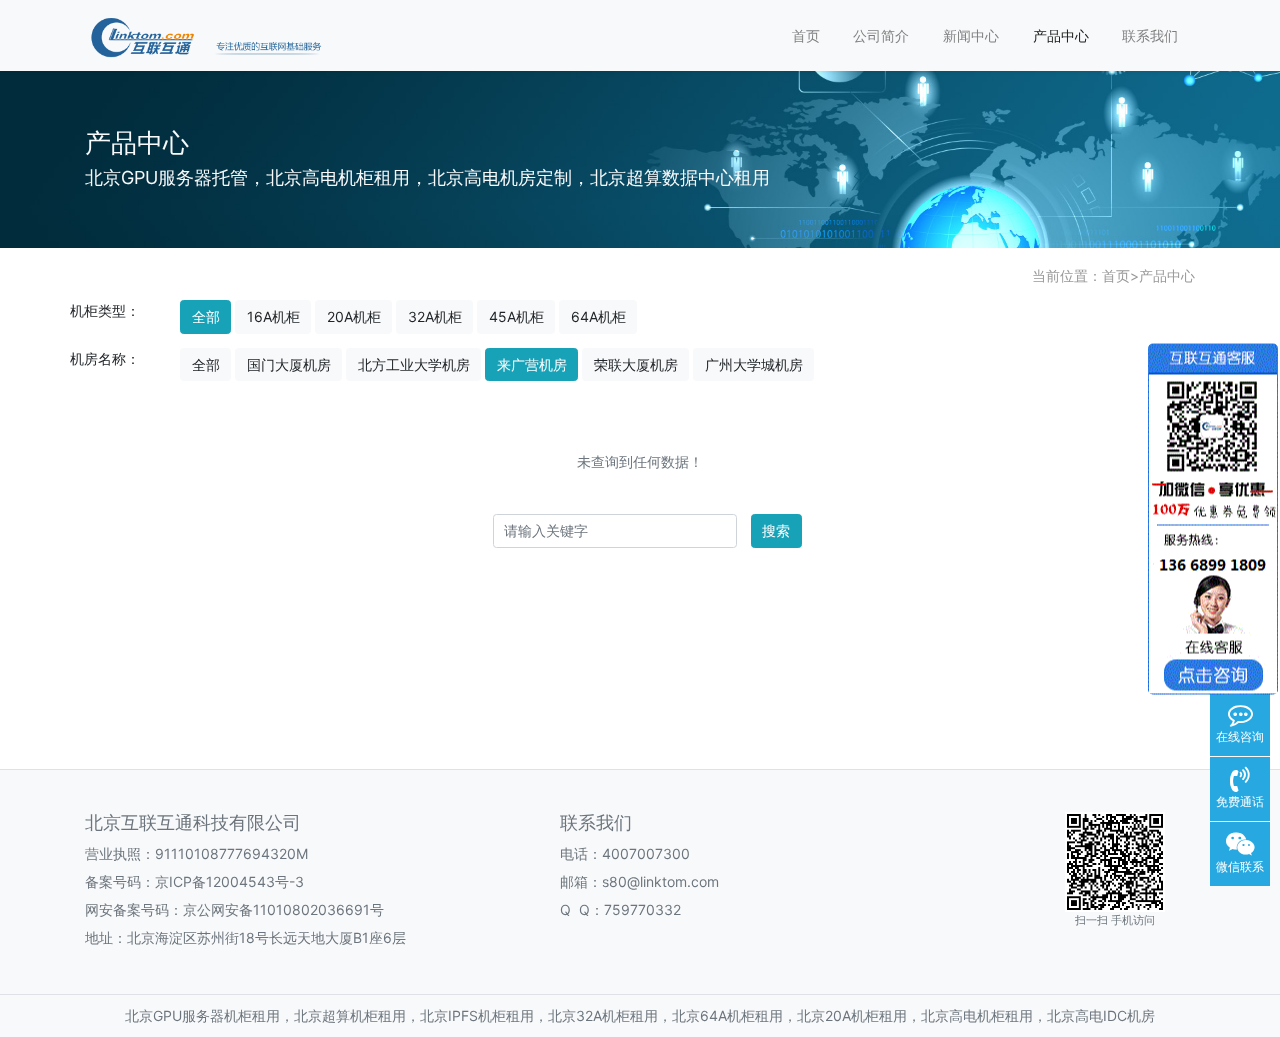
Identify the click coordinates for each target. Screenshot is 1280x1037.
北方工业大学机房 (414, 364)
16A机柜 (273, 316)
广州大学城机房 (754, 364)
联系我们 (1150, 35)
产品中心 (1061, 35)
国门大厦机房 (289, 364)
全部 (206, 316)
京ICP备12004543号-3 (229, 881)
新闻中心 (971, 35)
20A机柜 (354, 316)
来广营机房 (532, 364)
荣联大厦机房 (636, 364)
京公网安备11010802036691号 (283, 909)
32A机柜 (435, 316)
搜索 (776, 530)
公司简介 (881, 35)
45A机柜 (516, 316)
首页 (806, 35)
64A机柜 (598, 316)
